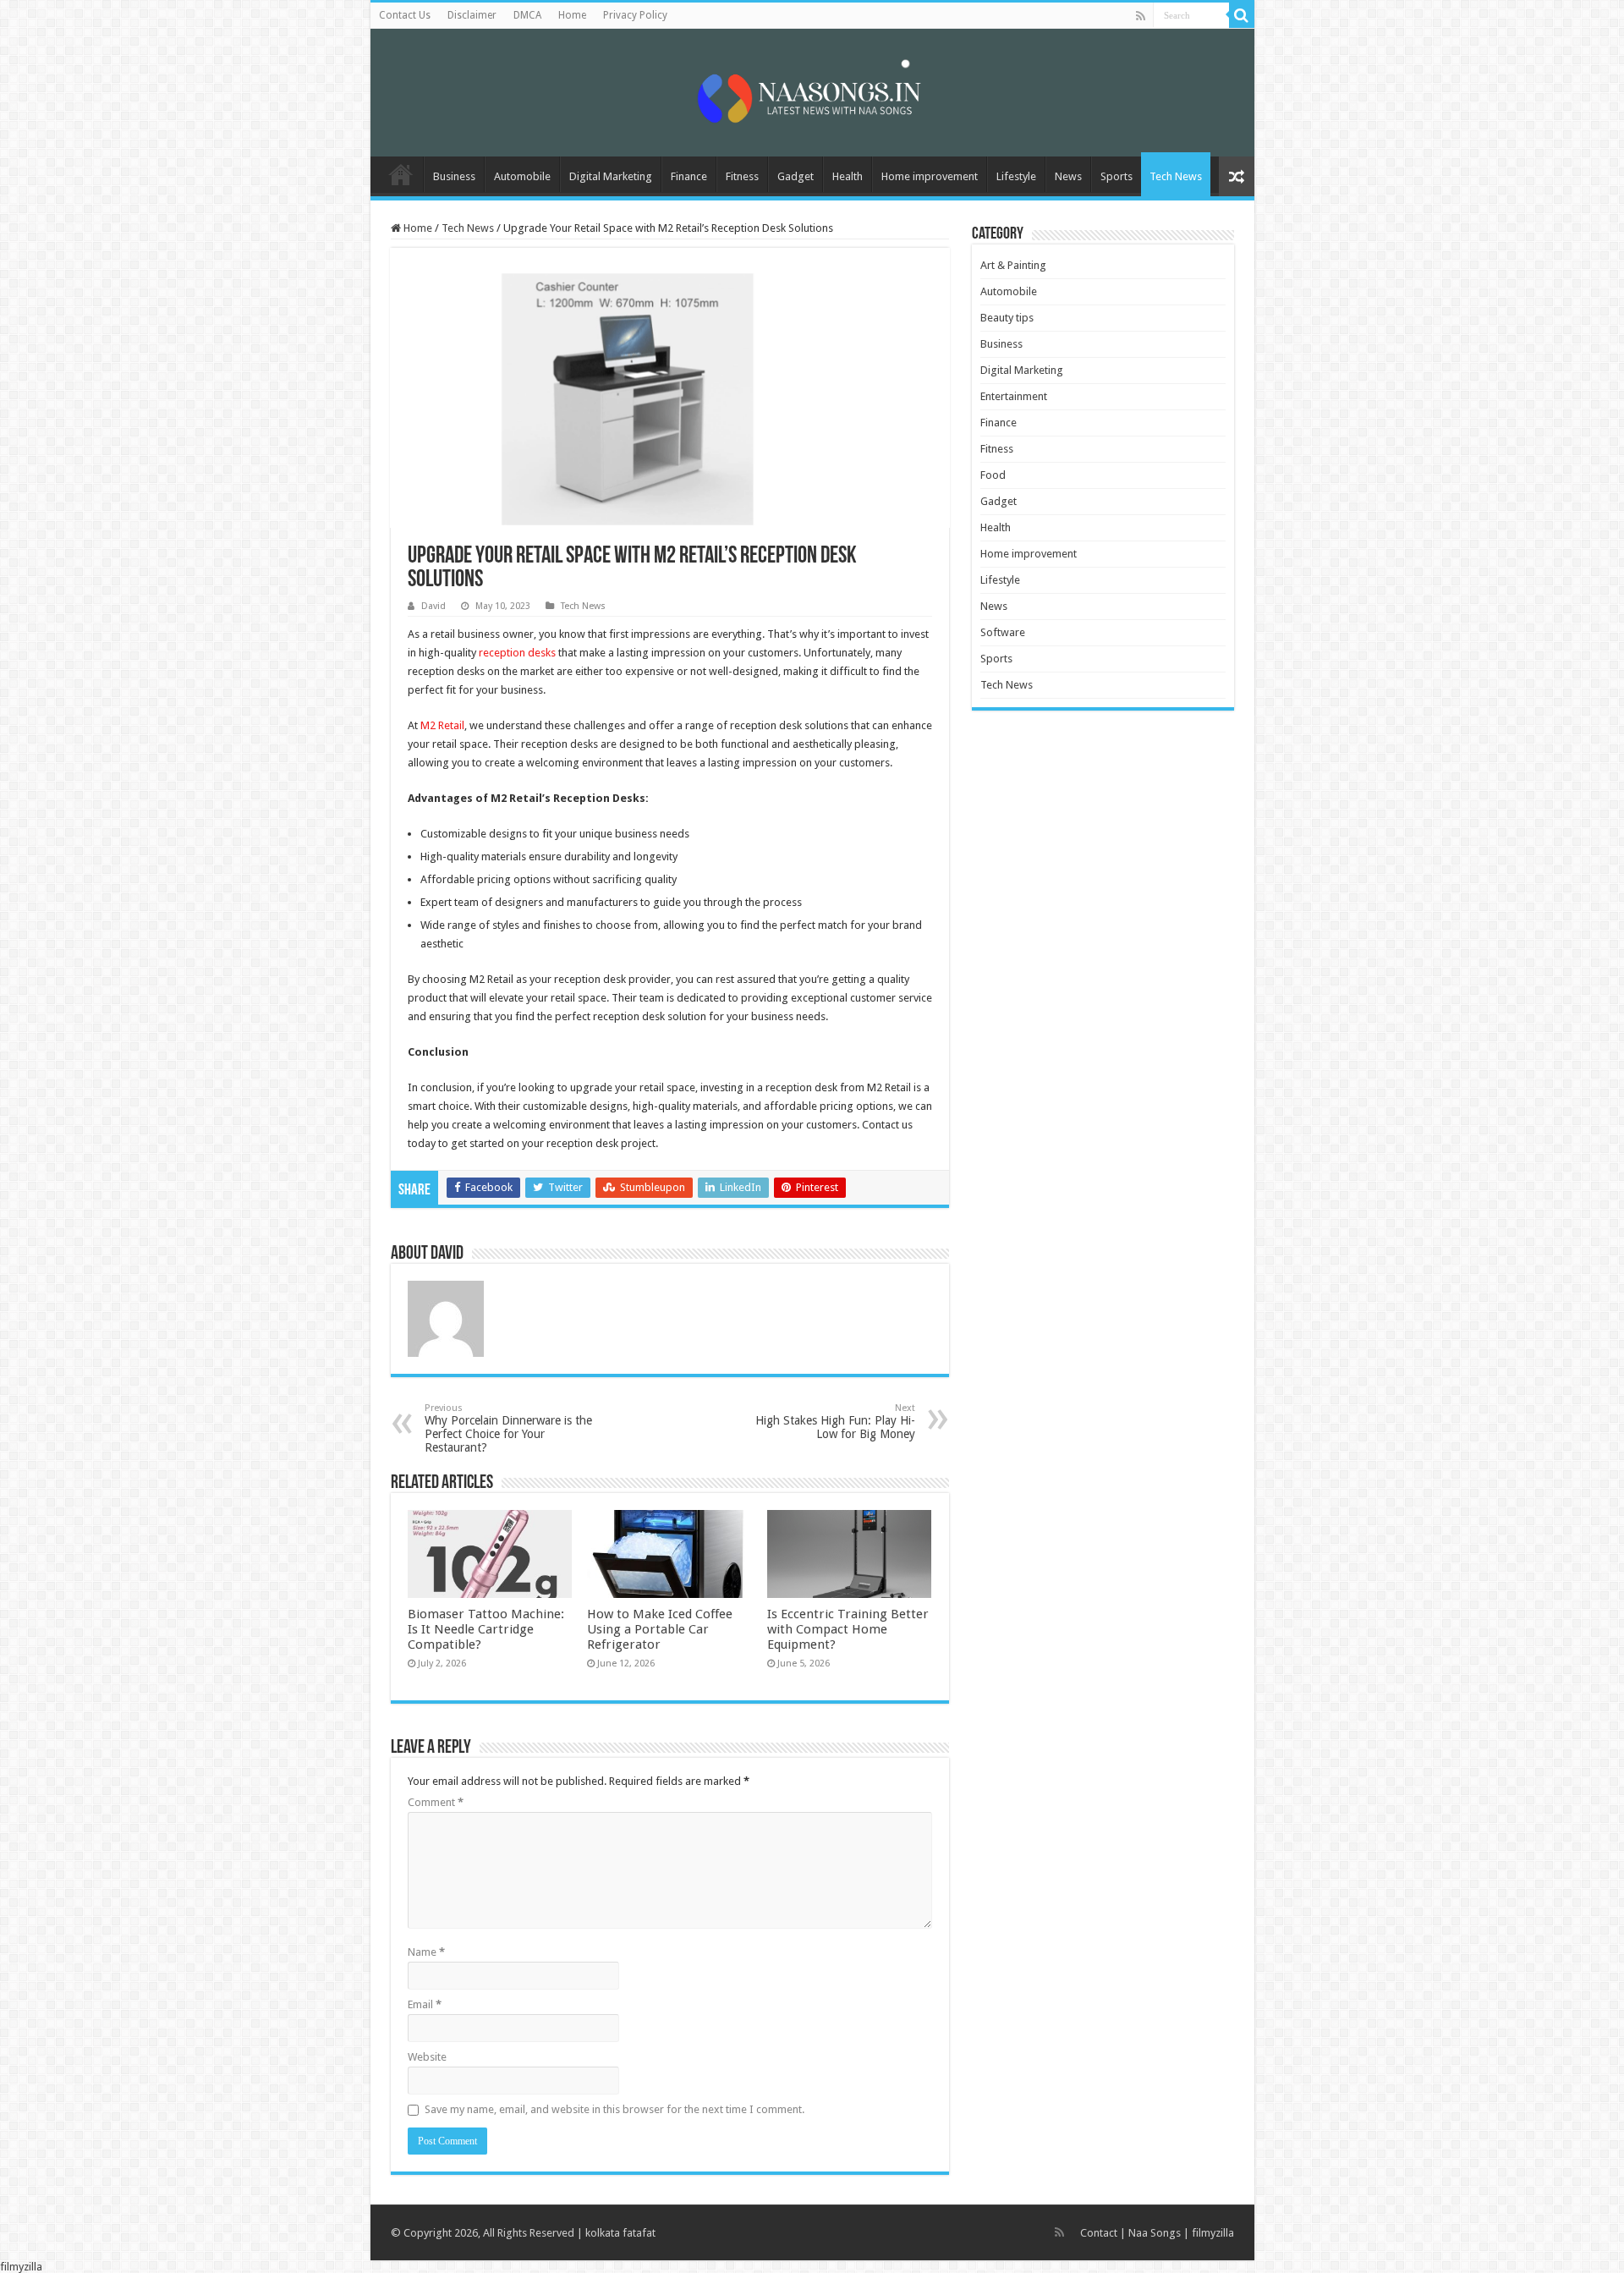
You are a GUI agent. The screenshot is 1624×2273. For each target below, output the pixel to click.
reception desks (517, 653)
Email (425, 2004)
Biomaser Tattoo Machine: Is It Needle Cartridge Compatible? (486, 1629)
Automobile (522, 176)
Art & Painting (1013, 265)
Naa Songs (1155, 2233)
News (1068, 176)
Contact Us (405, 15)
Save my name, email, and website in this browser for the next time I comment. (614, 2109)
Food (993, 475)
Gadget (796, 176)
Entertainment (1014, 396)
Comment (436, 1802)
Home (572, 15)
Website (427, 2057)
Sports (1116, 176)
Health (848, 176)
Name (426, 1952)
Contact (1099, 2233)
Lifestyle (1016, 176)
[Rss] (1141, 16)
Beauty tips (1007, 318)
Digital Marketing (611, 176)
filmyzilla (1213, 2233)
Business (454, 176)
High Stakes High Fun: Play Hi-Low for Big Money (835, 1422)
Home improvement (930, 176)
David (433, 606)
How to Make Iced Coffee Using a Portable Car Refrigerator (660, 1629)
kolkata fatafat (620, 2233)
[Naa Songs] (812, 90)
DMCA (527, 15)
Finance (689, 176)
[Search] (1242, 15)
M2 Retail (442, 725)
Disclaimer (472, 15)
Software (1003, 632)
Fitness (742, 176)
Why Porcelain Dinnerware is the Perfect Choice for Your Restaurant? (508, 1428)
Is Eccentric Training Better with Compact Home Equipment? (848, 1629)
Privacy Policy (635, 15)
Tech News (1176, 176)
